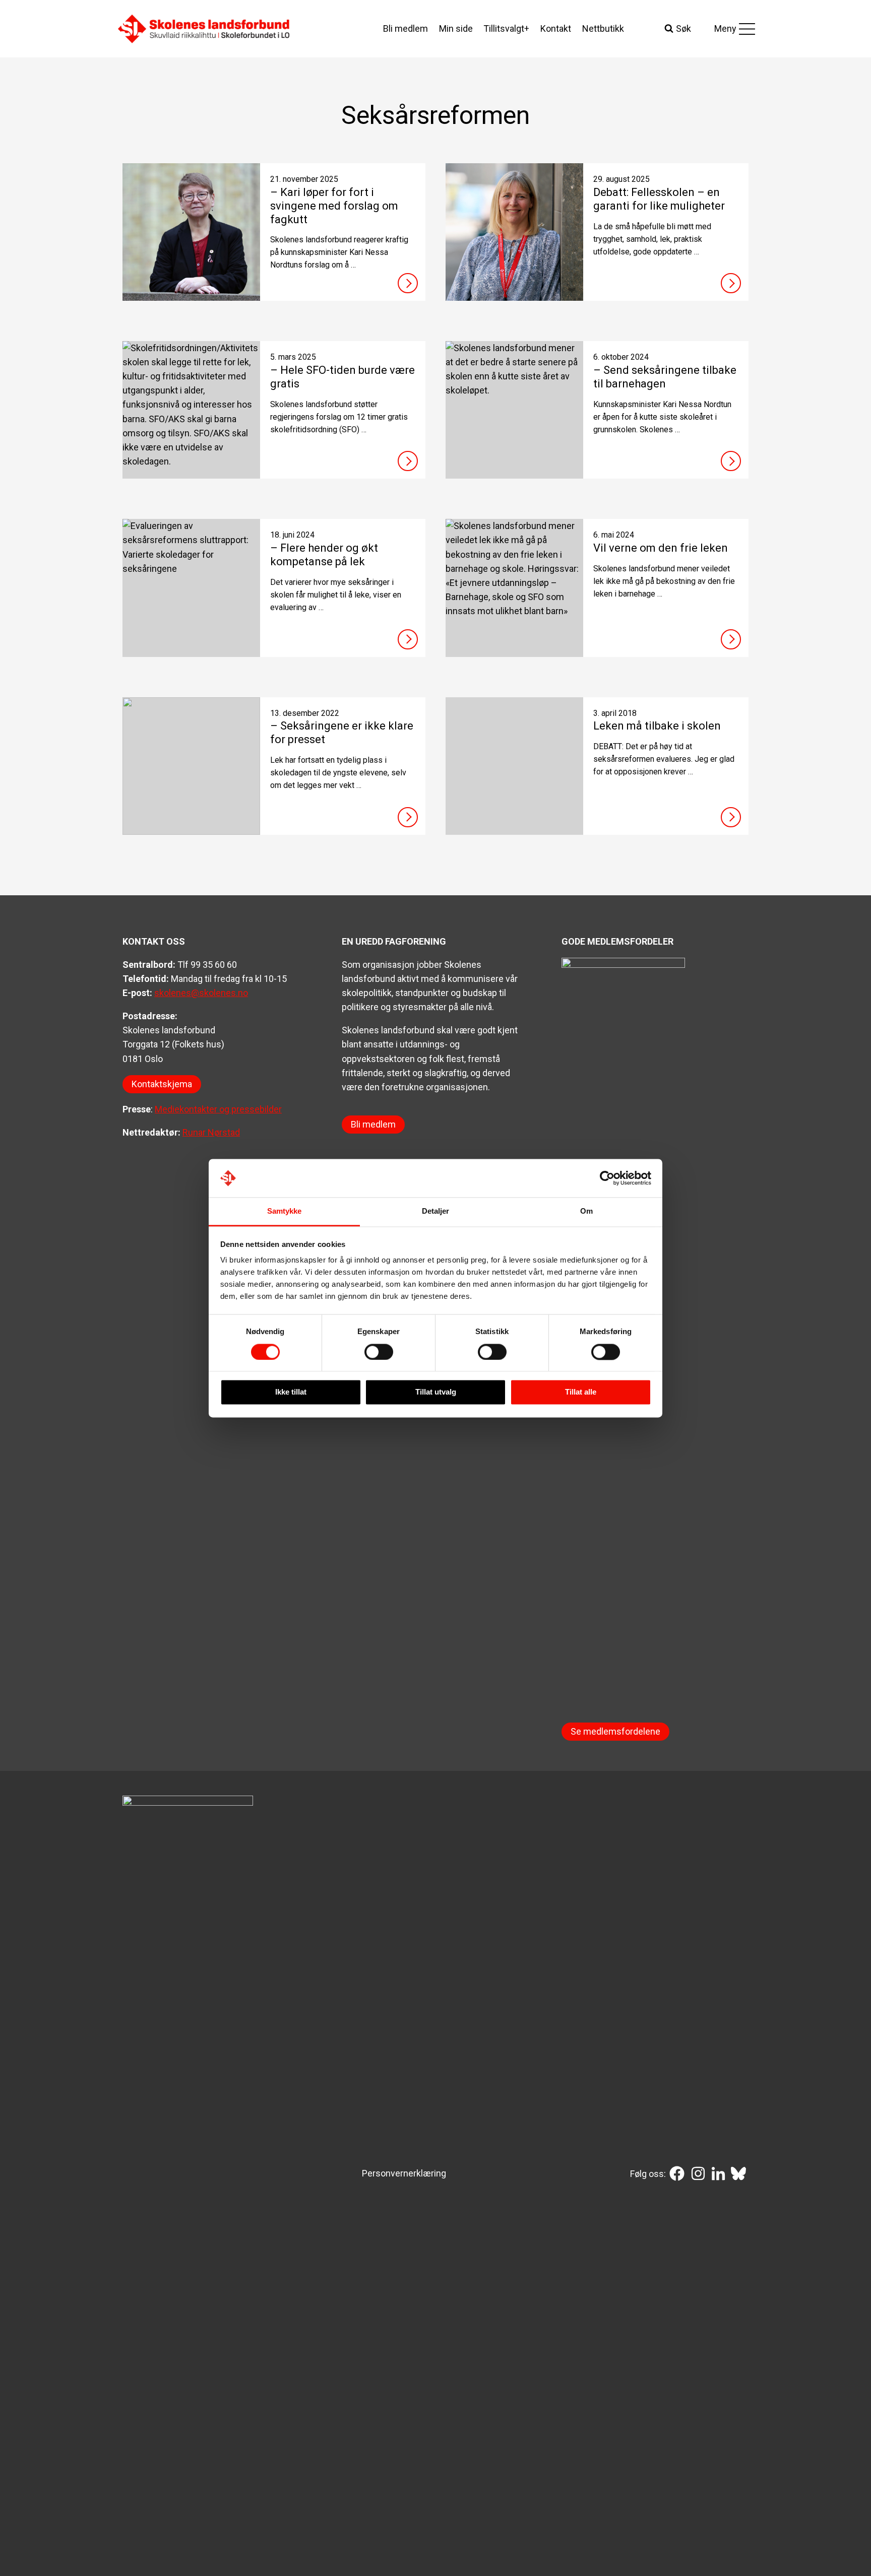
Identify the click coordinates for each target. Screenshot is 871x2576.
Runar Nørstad (211, 1132)
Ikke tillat (291, 1392)
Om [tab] (586, 1211)
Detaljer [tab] (436, 1211)
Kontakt (556, 28)
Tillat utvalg (436, 1392)
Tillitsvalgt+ (506, 28)
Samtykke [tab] (285, 1211)
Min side (456, 28)
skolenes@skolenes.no (201, 993)
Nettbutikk (603, 28)
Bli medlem (406, 28)
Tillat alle (581, 1392)
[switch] (379, 1352)
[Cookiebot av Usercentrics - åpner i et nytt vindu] (607, 1178)
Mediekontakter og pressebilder (218, 1109)
